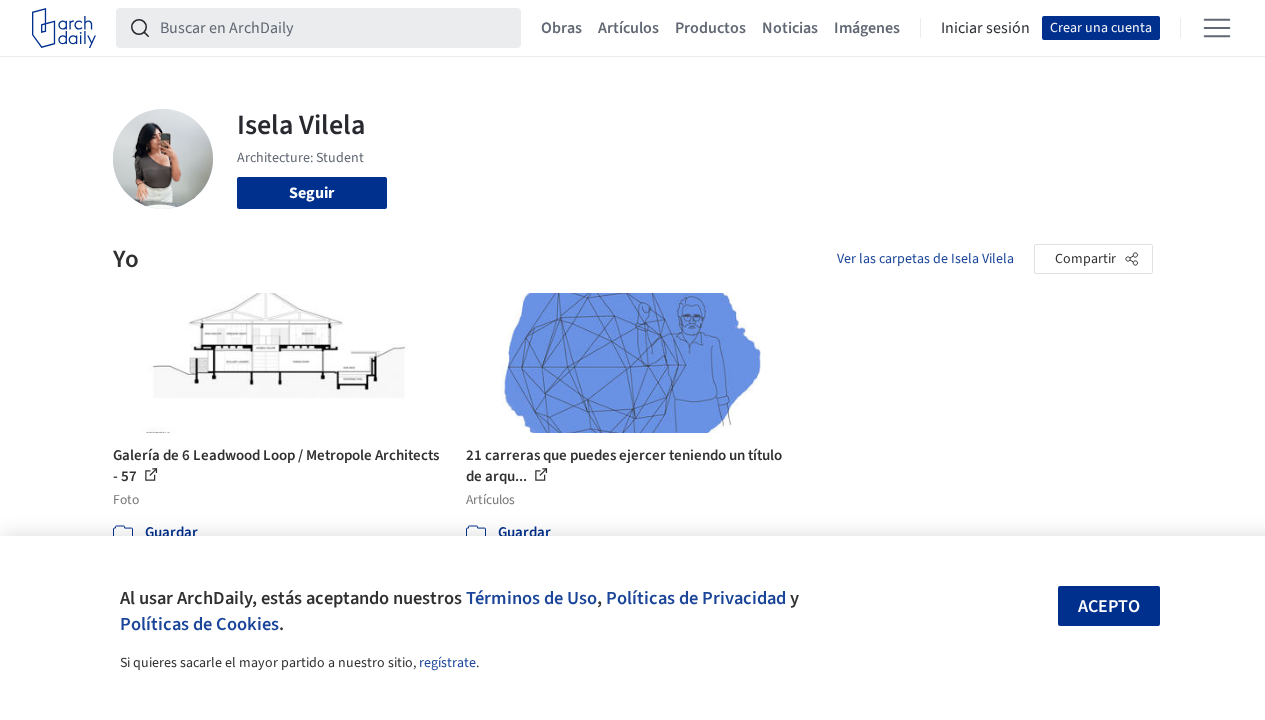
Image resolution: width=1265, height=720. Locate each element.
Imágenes (867, 28)
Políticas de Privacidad (696, 598)
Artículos (628, 28)
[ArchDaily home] (64, 28)
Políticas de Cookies (199, 624)
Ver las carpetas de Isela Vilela (925, 259)
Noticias (790, 28)
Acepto (1109, 606)
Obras (561, 28)
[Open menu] (1217, 28)
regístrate (447, 663)
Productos (710, 28)
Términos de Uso (531, 598)
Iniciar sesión (985, 28)
